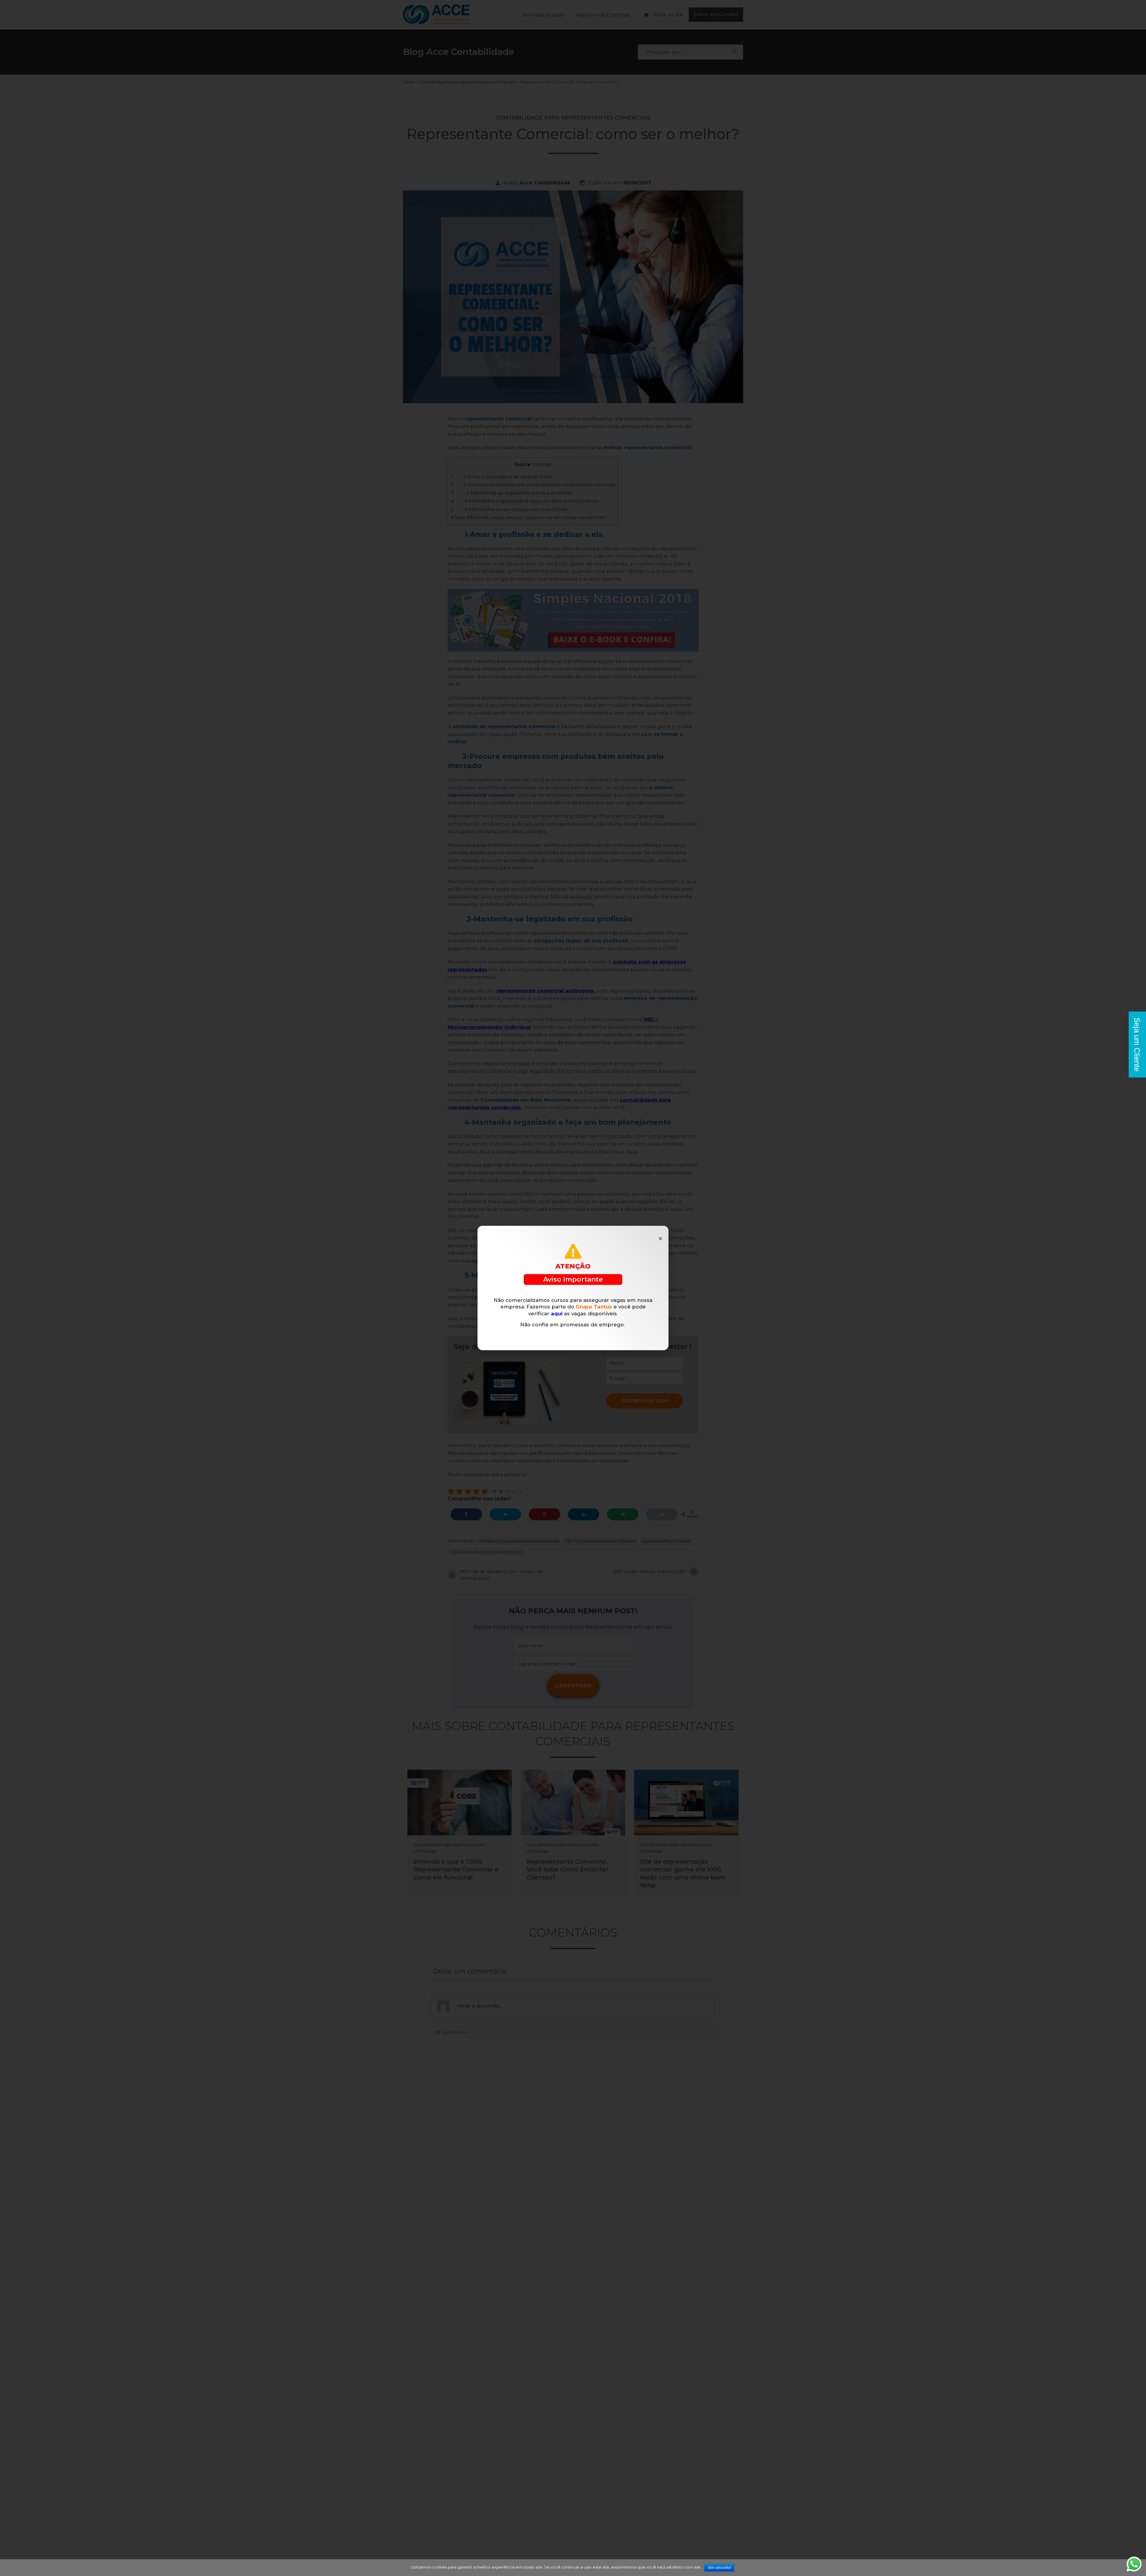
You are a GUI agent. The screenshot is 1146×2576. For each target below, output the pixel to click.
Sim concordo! (719, 2568)
